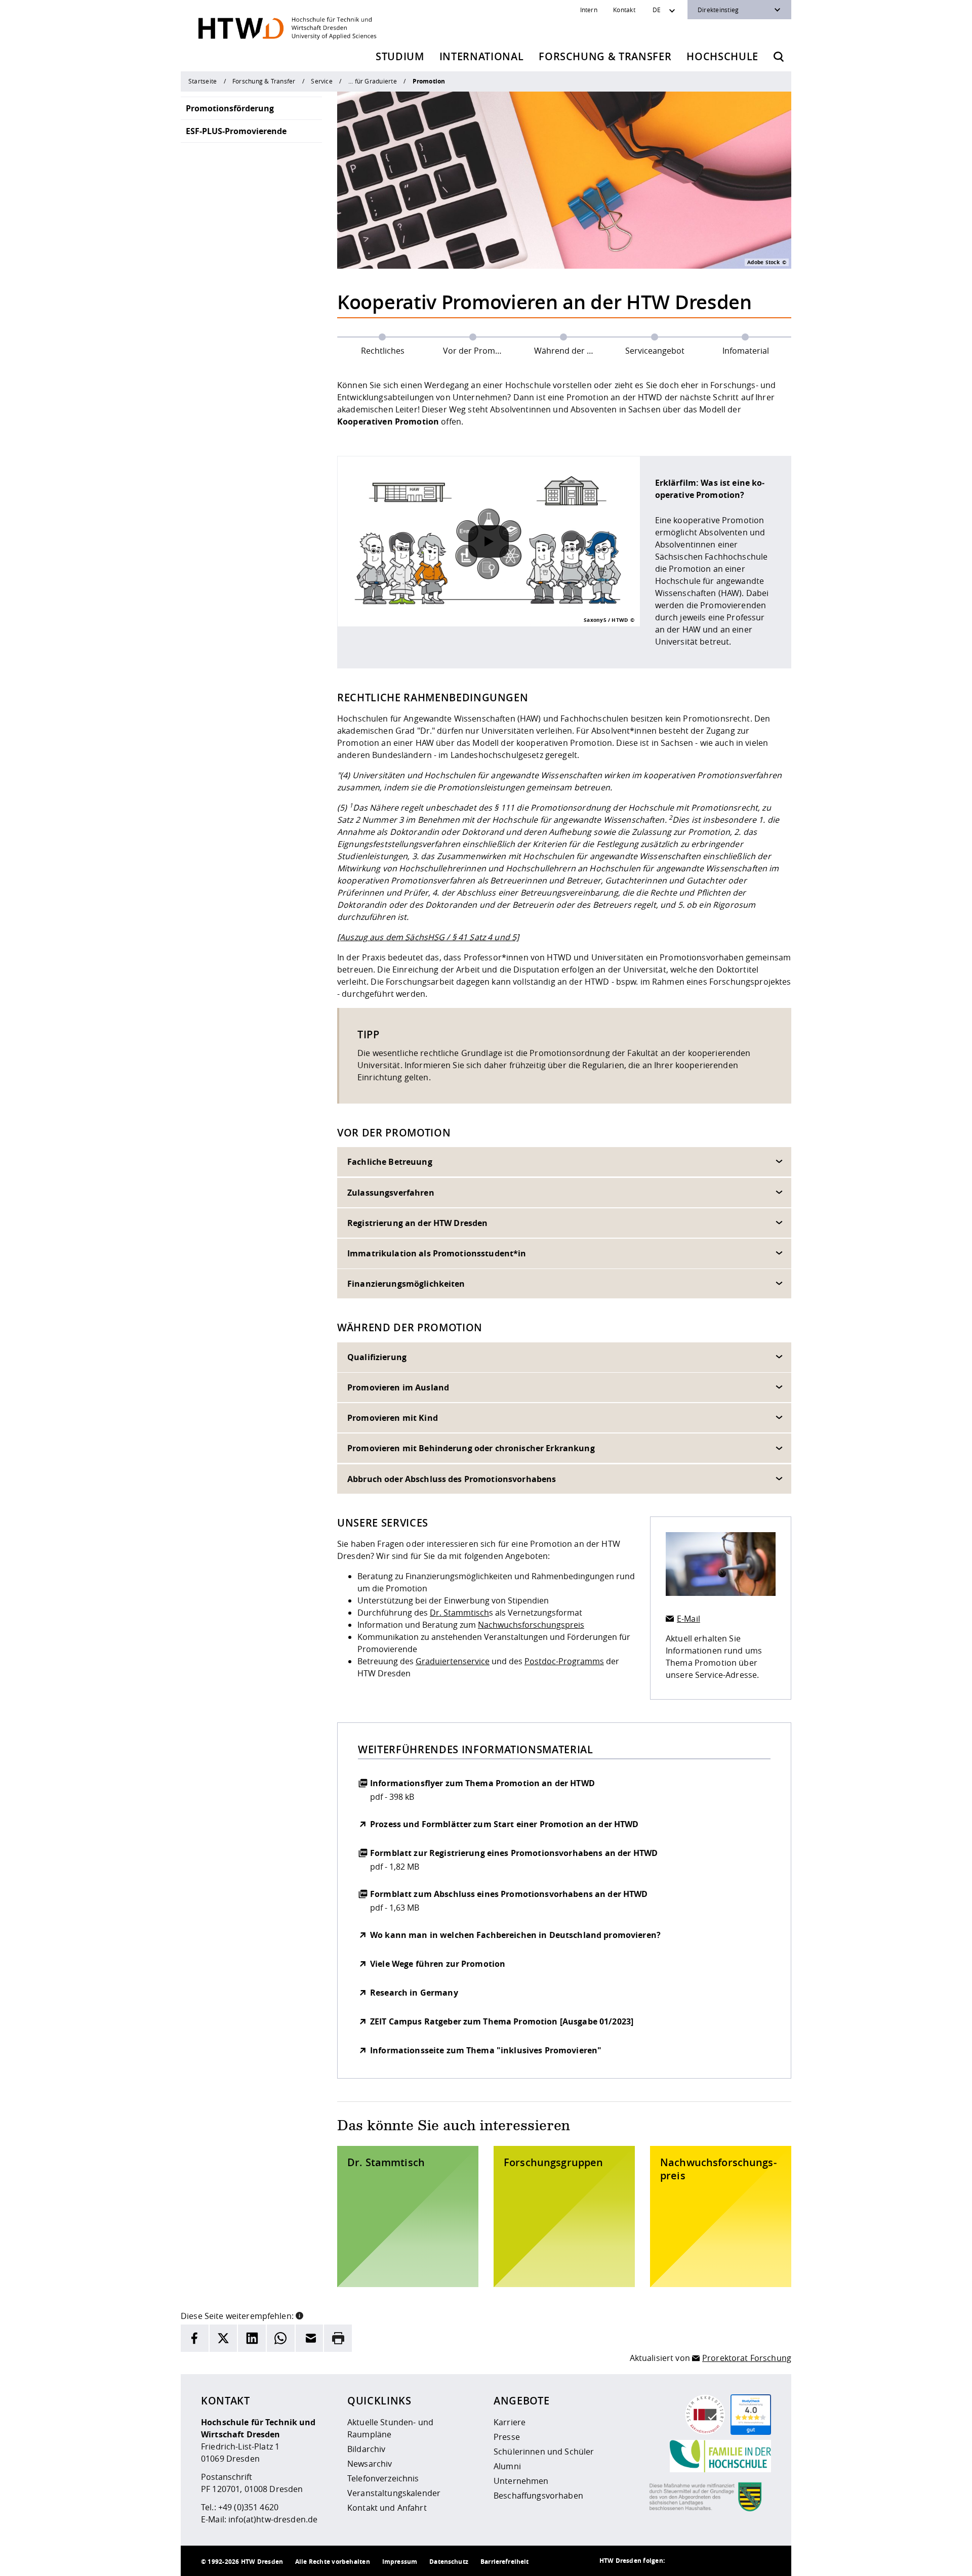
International (482, 56)
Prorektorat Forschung (747, 2358)
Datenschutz (449, 2562)
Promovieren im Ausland (398, 1387)
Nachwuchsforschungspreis (531, 1625)
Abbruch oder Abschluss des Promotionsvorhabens (452, 1479)
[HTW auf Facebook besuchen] (741, 2561)
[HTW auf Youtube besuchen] (761, 2561)
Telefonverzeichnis (383, 2478)
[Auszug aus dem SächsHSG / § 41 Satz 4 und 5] (428, 937)
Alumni (507, 2466)
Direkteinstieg (718, 10)
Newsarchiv (370, 2464)
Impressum (400, 2562)
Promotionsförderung (230, 108)
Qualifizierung (377, 1357)
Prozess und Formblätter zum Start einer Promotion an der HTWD (504, 1824)
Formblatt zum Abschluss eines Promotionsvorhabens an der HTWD (509, 1894)
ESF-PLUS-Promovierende (236, 131)
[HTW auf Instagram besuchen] (700, 2561)
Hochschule (722, 56)
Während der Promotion (572, 351)
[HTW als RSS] (680, 2561)
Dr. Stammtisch (459, 1613)
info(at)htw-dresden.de (273, 2519)
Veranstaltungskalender (394, 2493)
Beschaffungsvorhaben (538, 2496)
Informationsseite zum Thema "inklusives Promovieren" (486, 2050)
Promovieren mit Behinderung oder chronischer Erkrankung (471, 1449)
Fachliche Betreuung (390, 1162)
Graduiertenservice (453, 1661)
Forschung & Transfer (605, 56)
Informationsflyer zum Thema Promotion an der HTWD (482, 1783)
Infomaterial (746, 351)
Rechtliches (383, 351)
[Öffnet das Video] (489, 541)
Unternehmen (521, 2481)
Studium (400, 56)
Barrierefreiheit (504, 2562)
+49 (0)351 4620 (248, 2507)
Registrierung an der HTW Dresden (417, 1223)
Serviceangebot (655, 351)
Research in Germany (414, 1993)
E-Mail (688, 1619)
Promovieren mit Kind (393, 1418)
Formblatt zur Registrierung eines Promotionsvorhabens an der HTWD (514, 1853)
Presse (507, 2437)
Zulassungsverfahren (391, 1193)
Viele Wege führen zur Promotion (438, 1964)
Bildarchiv (366, 2449)
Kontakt (624, 10)
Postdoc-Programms (564, 1661)
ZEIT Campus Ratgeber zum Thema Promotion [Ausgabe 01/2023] (502, 2021)
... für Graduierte (373, 81)
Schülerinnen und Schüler (544, 2452)
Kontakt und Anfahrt (387, 2508)
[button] (299, 2315)
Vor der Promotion (479, 351)
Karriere (510, 2422)
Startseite (202, 81)
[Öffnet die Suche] (779, 57)
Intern (589, 10)
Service (322, 81)
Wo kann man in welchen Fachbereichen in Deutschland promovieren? (515, 1935)
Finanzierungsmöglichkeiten (406, 1284)
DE (657, 10)
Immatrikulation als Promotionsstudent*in (437, 1253)
